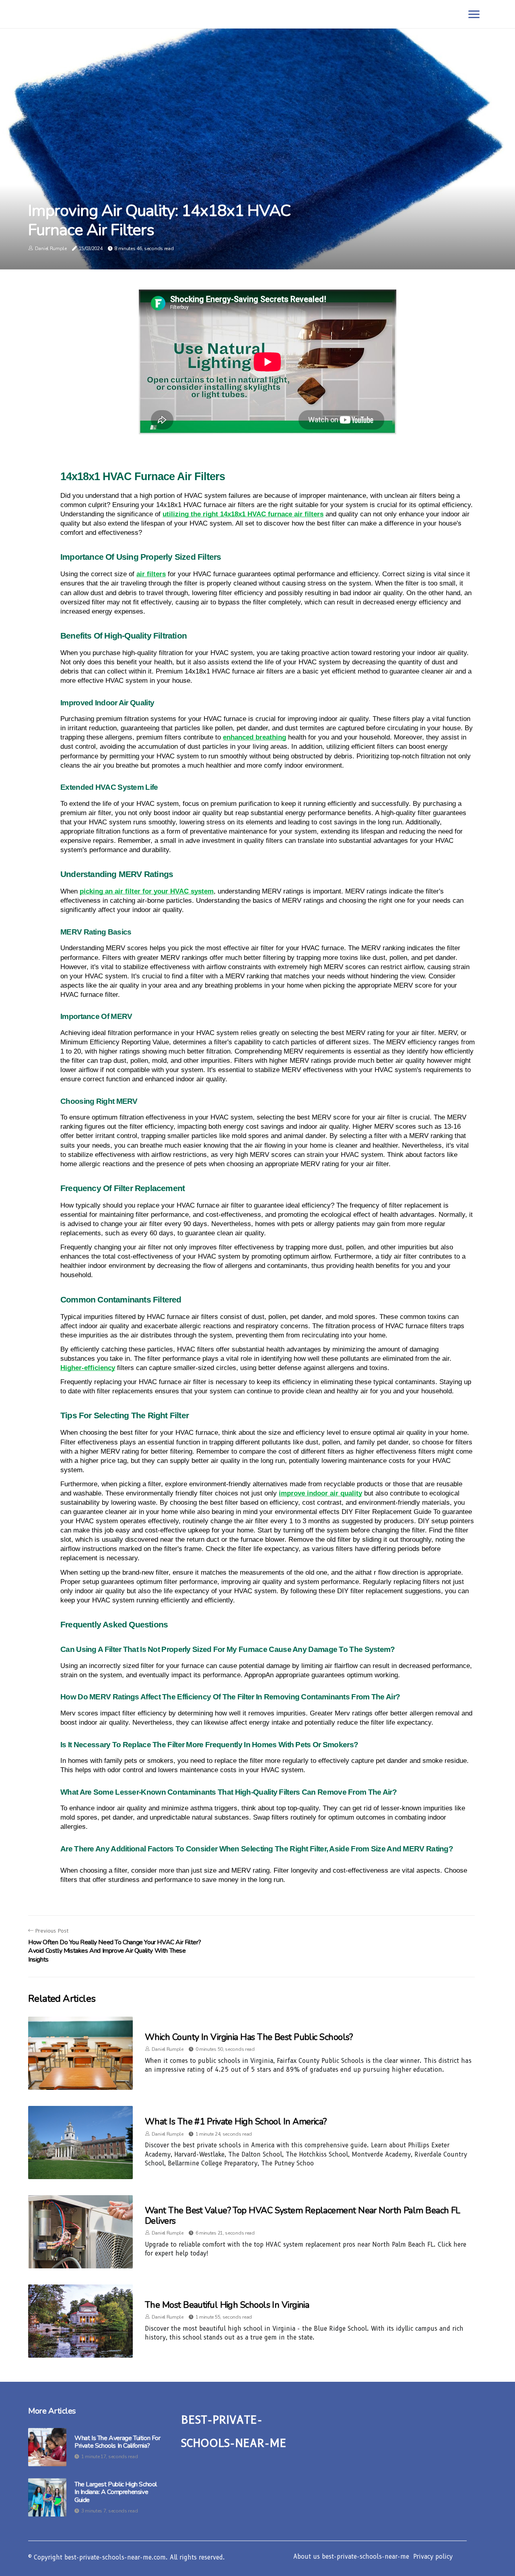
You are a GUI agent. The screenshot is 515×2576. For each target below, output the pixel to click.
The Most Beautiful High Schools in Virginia (227, 2305)
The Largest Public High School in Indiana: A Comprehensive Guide (116, 2492)
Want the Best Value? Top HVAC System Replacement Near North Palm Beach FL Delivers (303, 2216)
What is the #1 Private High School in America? (236, 2122)
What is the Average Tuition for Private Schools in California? (117, 2442)
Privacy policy (433, 2557)
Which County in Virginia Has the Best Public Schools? (249, 2037)
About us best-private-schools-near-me (351, 2557)
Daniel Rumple (51, 249)
